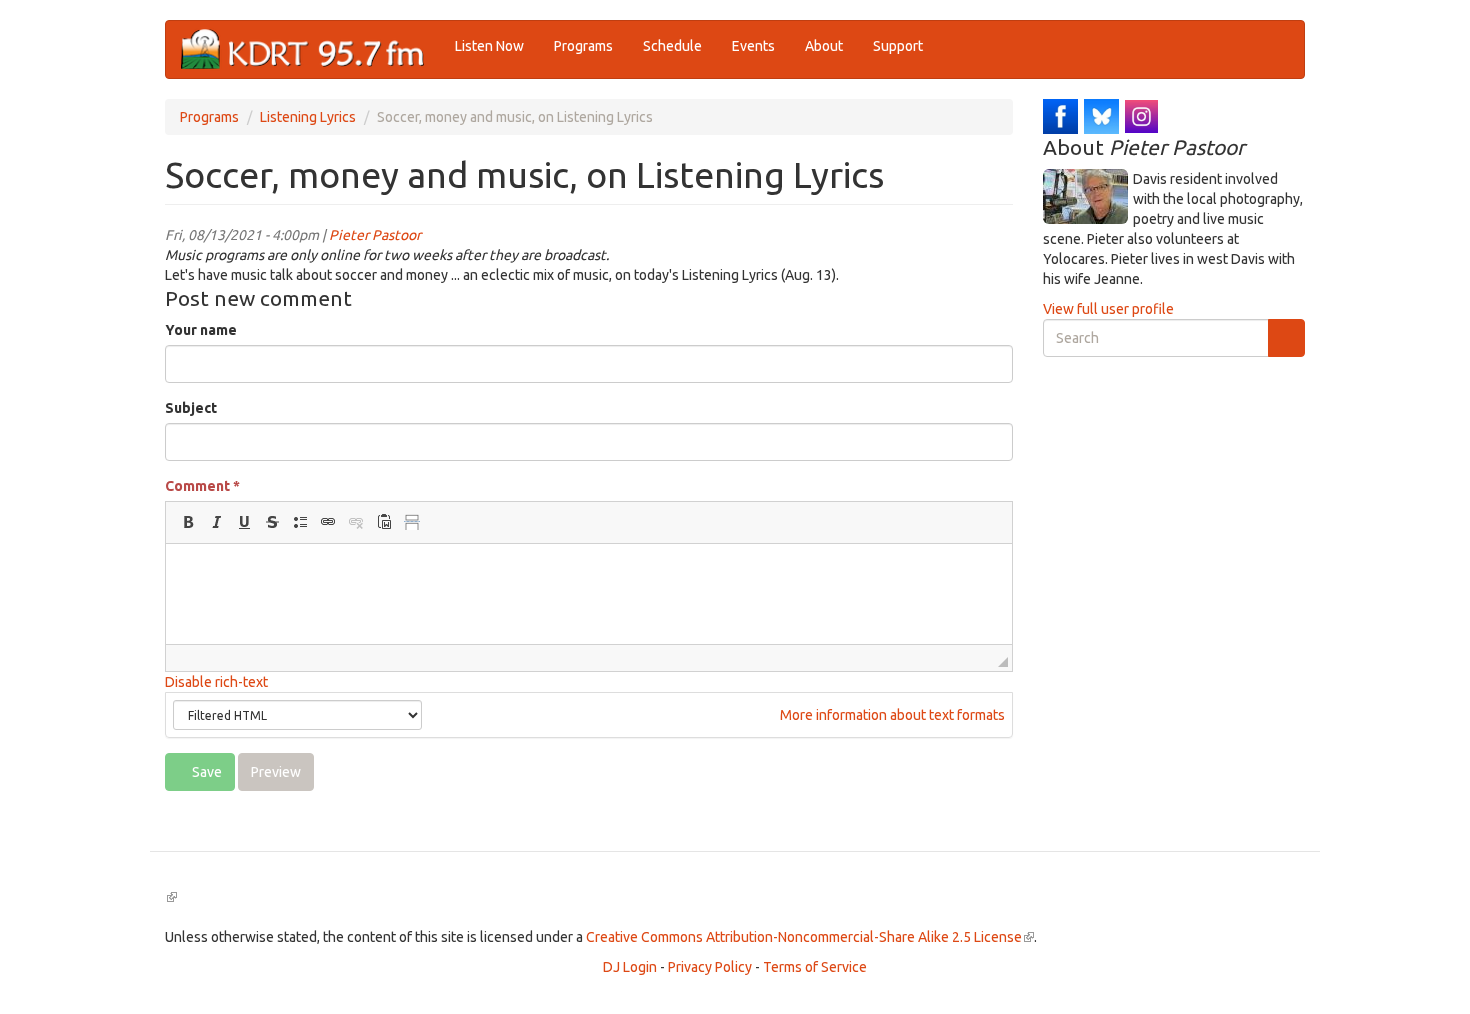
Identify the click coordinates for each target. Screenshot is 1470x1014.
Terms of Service (815, 967)
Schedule (672, 46)
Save (205, 772)
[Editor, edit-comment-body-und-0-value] (589, 594)
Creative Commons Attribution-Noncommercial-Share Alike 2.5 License (810, 937)
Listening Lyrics (308, 117)
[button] (188, 522)
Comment (202, 486)
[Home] (310, 49)
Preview (276, 772)
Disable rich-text (216, 682)
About (824, 46)
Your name (201, 330)
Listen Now (489, 46)
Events (753, 46)
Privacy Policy (710, 967)
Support (898, 46)
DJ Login (630, 967)
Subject (191, 408)
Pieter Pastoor (375, 235)
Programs (583, 46)
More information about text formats (891, 715)
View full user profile (1108, 309)
